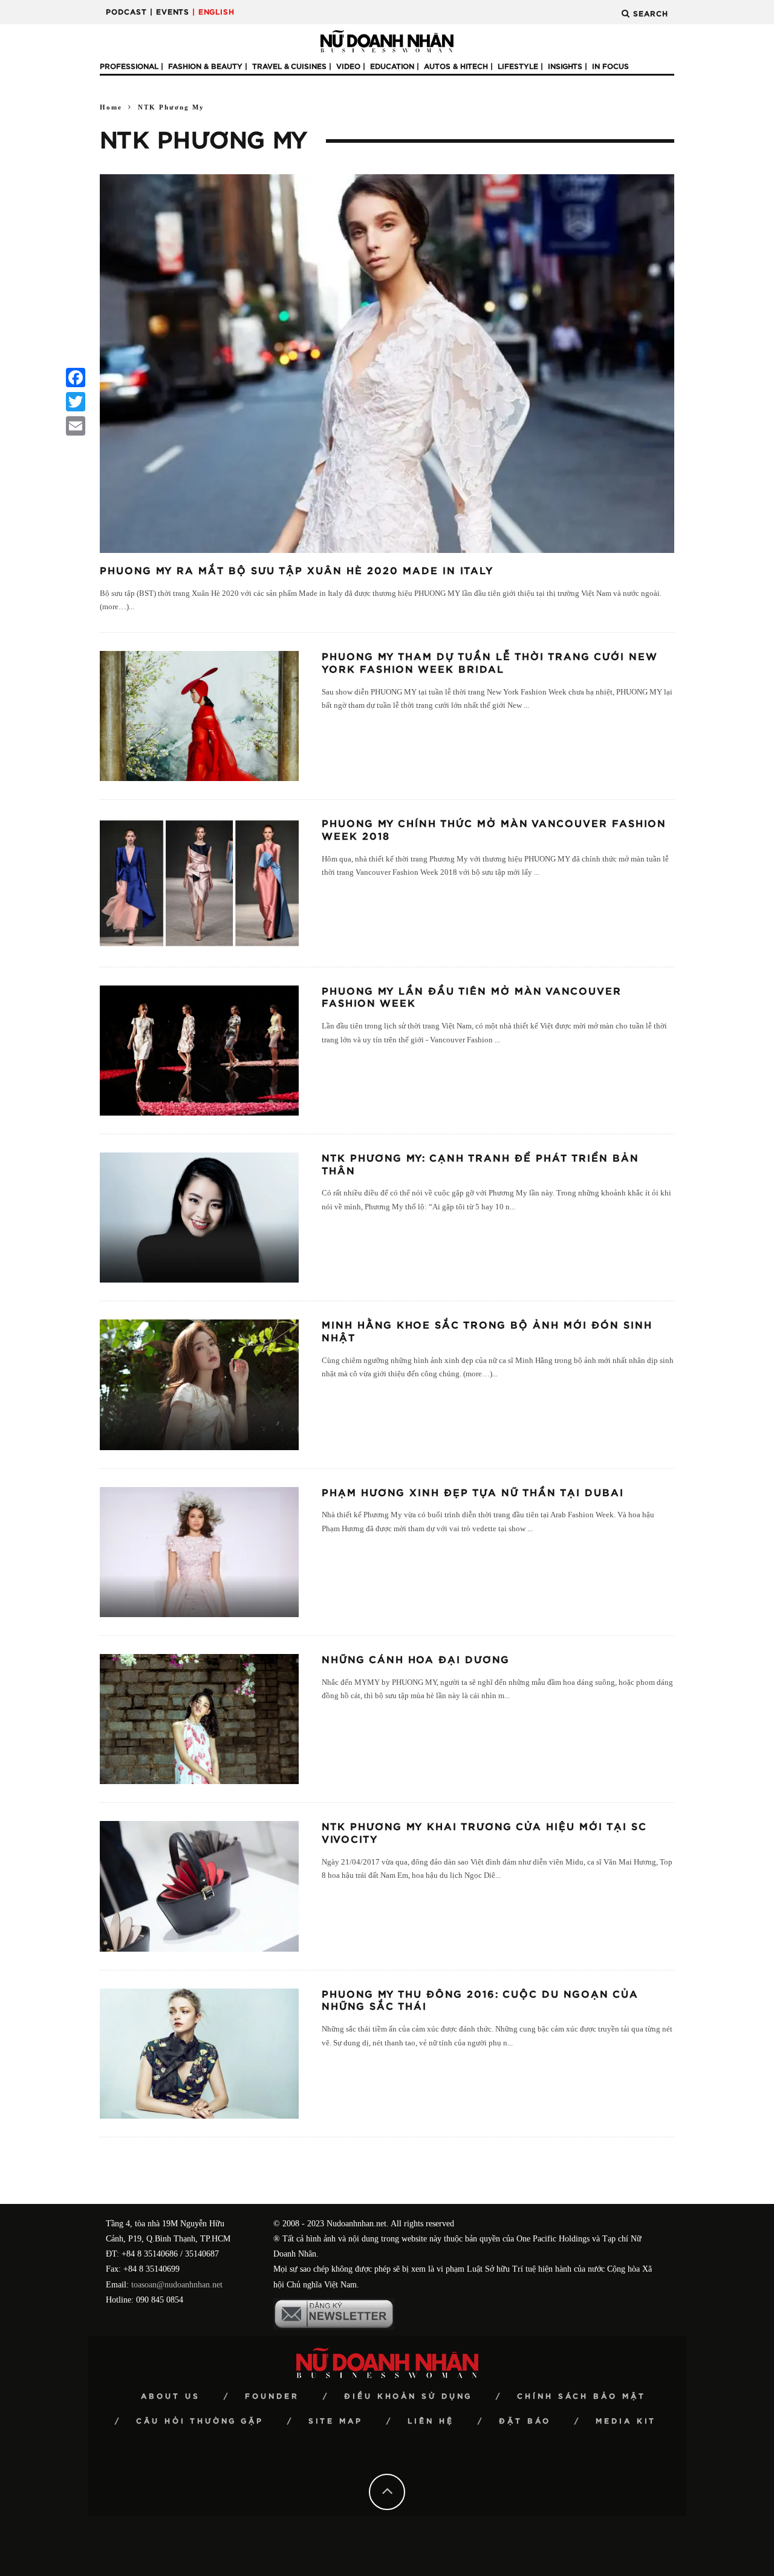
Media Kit (626, 2421)
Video (348, 67)
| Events (170, 12)
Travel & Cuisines (289, 67)
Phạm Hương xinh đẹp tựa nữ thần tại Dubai (473, 1493)
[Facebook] (76, 378)
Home (111, 107)
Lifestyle (518, 67)
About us (171, 2396)
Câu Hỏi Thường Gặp (200, 2421)
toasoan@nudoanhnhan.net (177, 2285)
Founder (272, 2396)
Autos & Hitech (456, 67)
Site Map (336, 2421)
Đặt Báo (525, 2421)
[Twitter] (76, 402)
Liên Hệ (431, 2421)
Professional (129, 67)
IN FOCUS (610, 67)
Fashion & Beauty (205, 67)
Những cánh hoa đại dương (416, 1660)
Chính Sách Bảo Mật (581, 2396)
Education (392, 67)
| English (213, 12)
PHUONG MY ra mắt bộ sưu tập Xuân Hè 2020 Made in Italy (297, 571)
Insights (565, 67)
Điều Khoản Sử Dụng (408, 2396)
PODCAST (126, 12)
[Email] (76, 426)
